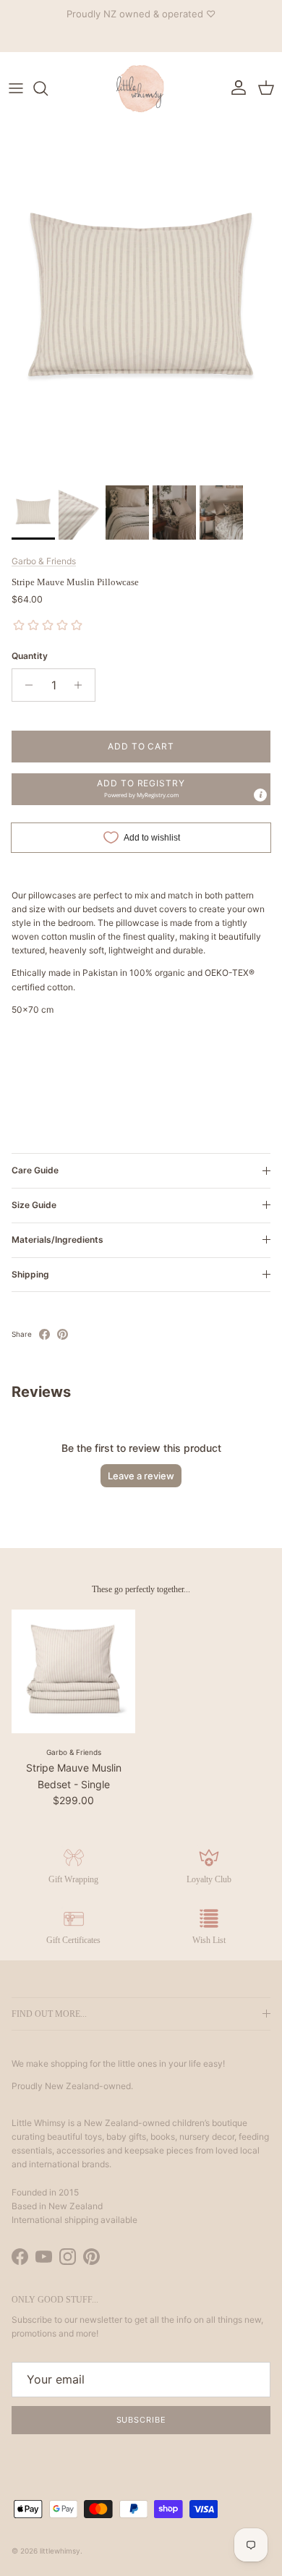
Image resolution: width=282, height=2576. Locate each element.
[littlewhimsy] (141, 88)
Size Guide (34, 1205)
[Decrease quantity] (25, 685)
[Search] (48, 88)
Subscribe (141, 2420)
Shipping (30, 1274)
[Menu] (16, 88)
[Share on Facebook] (44, 1334)
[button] (141, 789)
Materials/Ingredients (57, 1240)
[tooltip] (260, 795)
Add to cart (141, 746)
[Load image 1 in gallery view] (141, 302)
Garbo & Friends (44, 561)
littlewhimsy (60, 2551)
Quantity (30, 656)
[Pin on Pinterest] (63, 1334)
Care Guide (35, 1170)
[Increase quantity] (82, 685)
